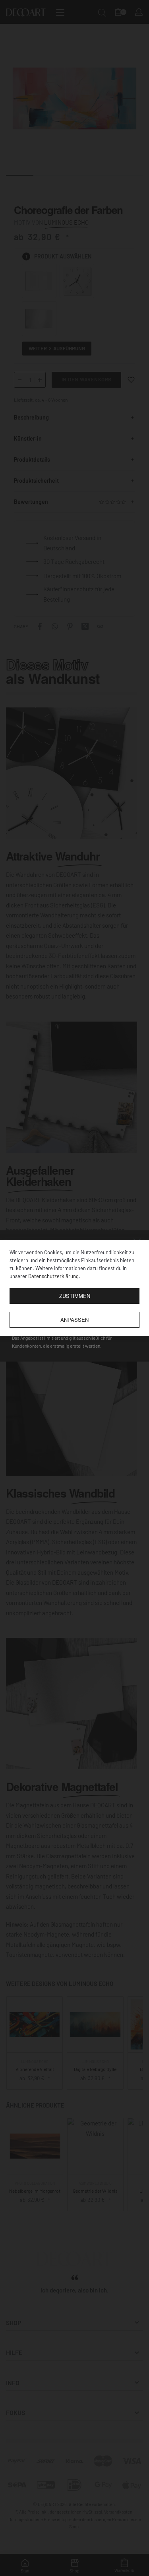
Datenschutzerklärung (53, 1276)
